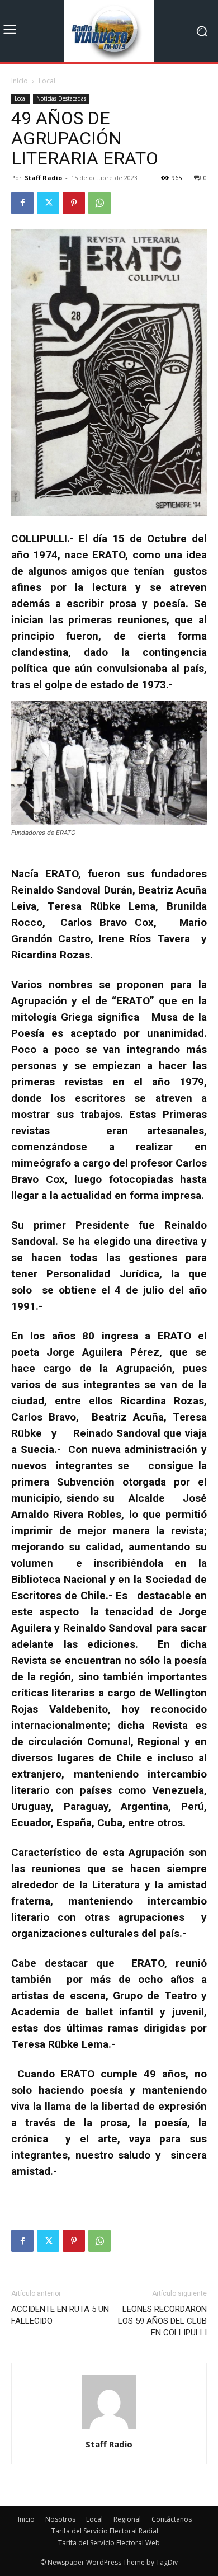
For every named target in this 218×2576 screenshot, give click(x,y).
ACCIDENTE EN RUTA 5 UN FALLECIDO (60, 2315)
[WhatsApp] (99, 203)
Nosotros (60, 2519)
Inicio (20, 81)
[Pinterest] (74, 203)
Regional (127, 2519)
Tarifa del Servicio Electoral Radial (105, 2531)
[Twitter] (48, 203)
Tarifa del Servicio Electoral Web (109, 2543)
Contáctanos (172, 2519)
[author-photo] (109, 2429)
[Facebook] (22, 203)
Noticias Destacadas (61, 98)
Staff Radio (43, 178)
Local (47, 81)
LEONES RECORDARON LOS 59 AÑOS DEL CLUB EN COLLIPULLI (162, 2321)
